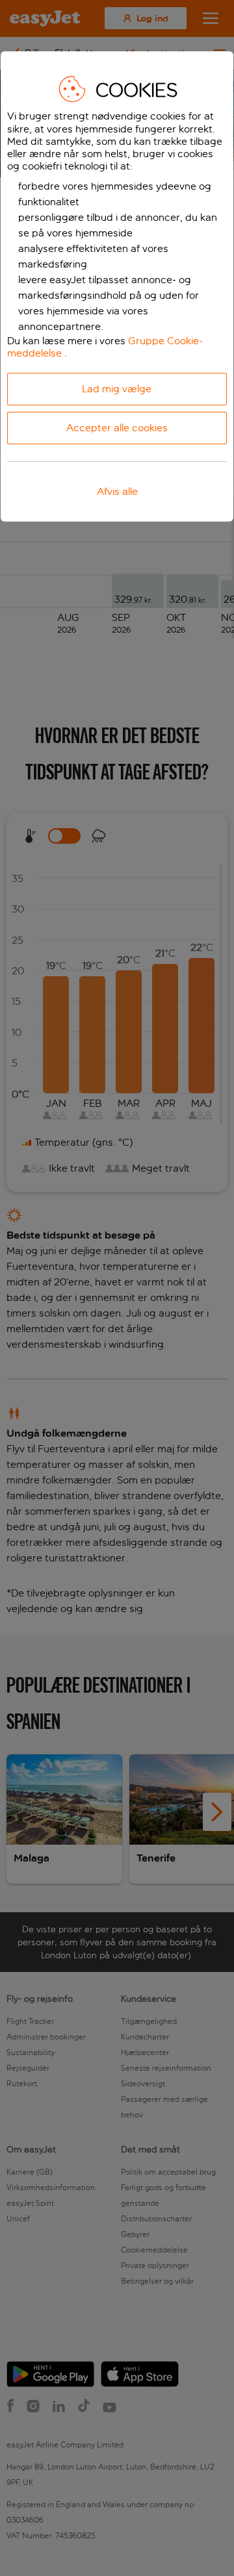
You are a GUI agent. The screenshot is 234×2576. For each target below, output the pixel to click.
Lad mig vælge (117, 389)
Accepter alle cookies (117, 428)
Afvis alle (117, 491)
